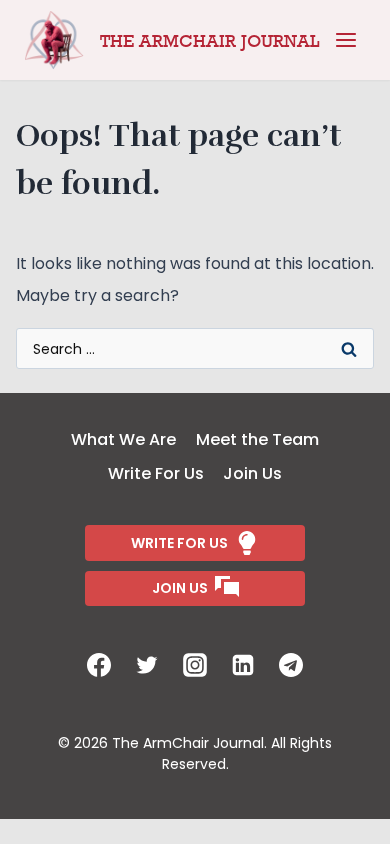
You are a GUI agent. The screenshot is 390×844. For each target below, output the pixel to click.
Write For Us (156, 473)
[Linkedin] (243, 665)
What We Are (123, 439)
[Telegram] (291, 665)
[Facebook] (99, 665)
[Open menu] (346, 40)
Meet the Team (257, 439)
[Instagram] (195, 665)
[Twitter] (147, 665)
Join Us (252, 473)
